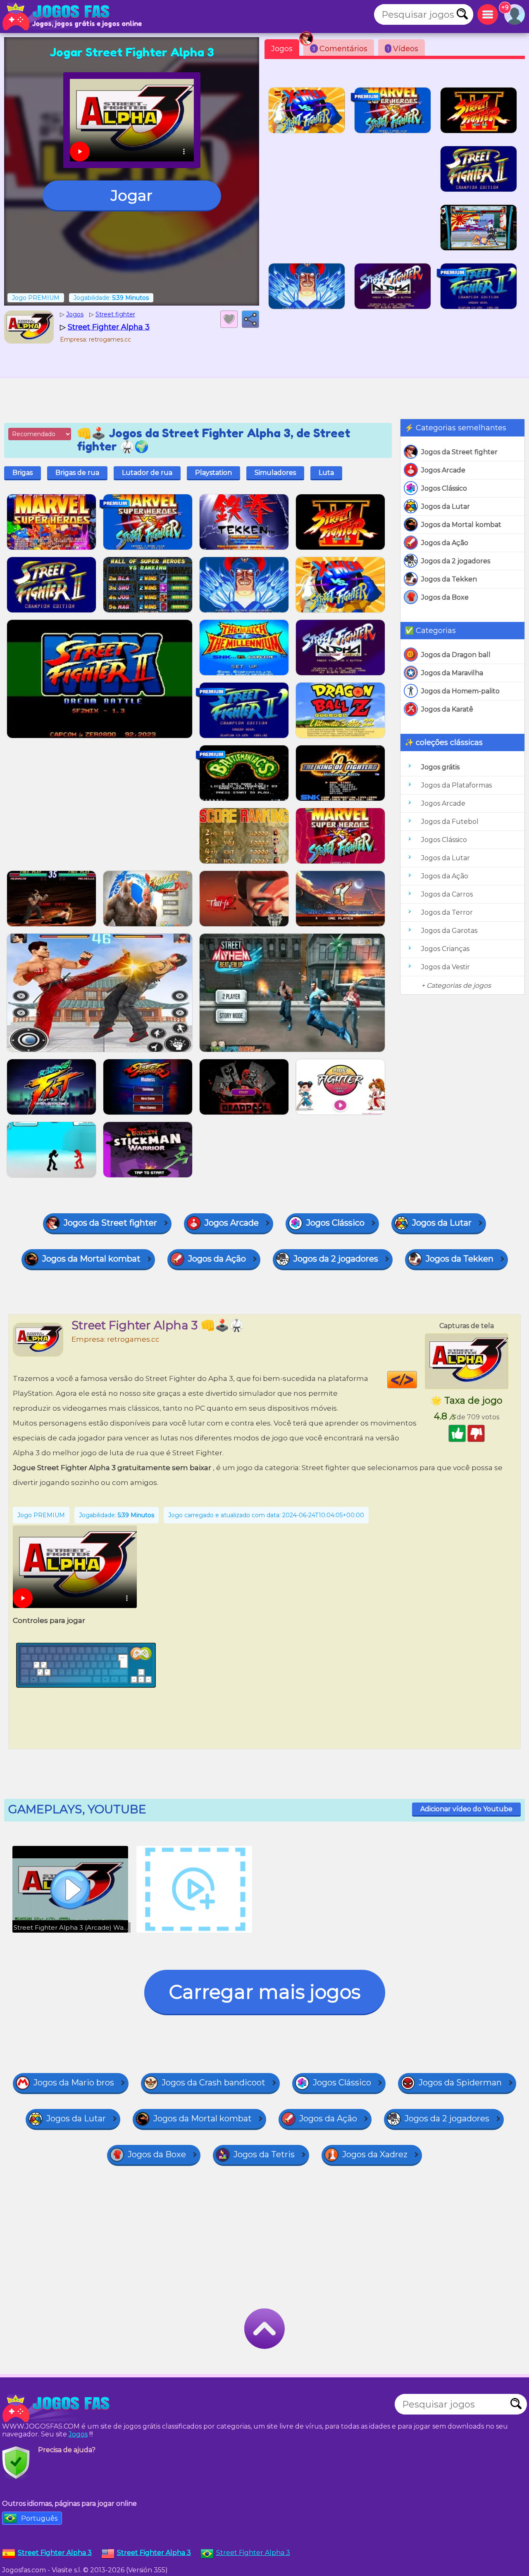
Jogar (132, 195)
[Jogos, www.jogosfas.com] (58, 17)
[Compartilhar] (250, 319)
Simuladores (275, 473)
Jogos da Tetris (264, 2154)
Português (39, 2518)
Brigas (23, 473)
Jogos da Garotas (449, 931)
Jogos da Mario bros (74, 2083)
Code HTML (417, 1380)
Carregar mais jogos (265, 1992)
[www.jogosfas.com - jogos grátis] (58, 2408)
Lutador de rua (147, 473)
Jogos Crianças (445, 949)
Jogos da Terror (447, 912)
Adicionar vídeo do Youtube (466, 1809)
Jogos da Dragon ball (456, 655)
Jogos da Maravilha (452, 673)
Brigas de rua (77, 473)
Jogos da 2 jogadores (456, 561)
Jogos (282, 49)
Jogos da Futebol (450, 822)
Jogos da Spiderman (460, 2083)
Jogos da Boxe (445, 597)
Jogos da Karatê (447, 709)
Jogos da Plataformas (456, 785)
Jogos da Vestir (446, 967)
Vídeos (403, 49)
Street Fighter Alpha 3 (253, 2553)
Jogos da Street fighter (459, 452)
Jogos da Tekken (449, 579)
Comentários (340, 49)
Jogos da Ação (445, 543)
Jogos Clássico (444, 488)
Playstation (213, 473)
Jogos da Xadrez (375, 2154)
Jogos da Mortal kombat (461, 525)
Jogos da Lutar (446, 506)
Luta (326, 473)
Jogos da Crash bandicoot (213, 2083)
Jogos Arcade (443, 470)
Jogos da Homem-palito (460, 691)
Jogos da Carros (447, 894)
